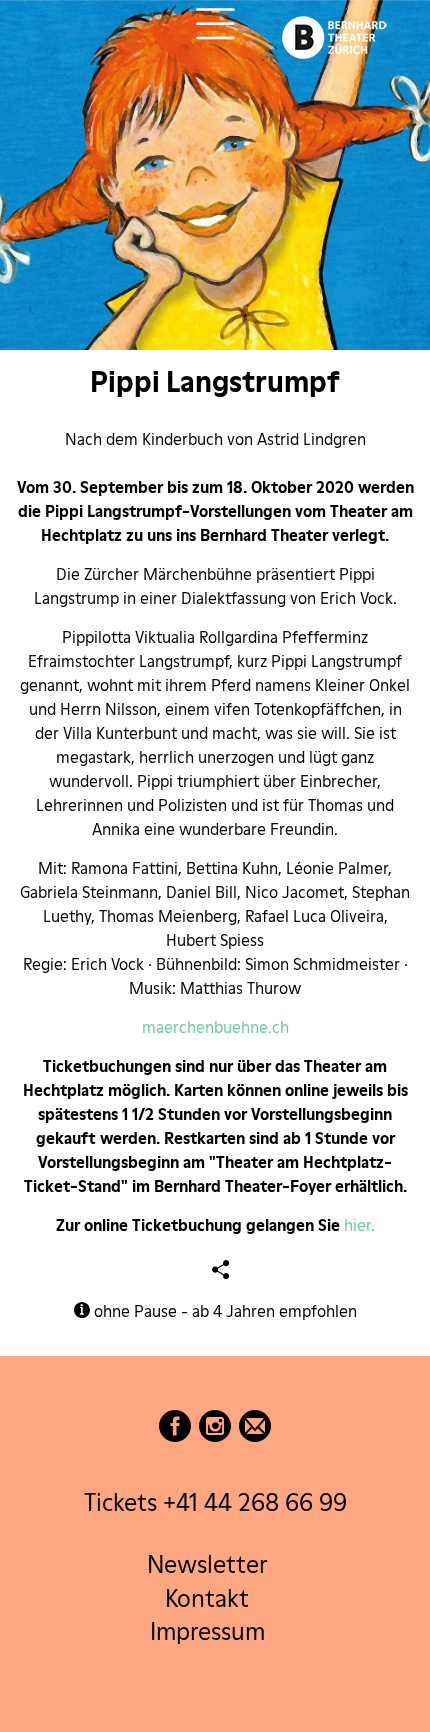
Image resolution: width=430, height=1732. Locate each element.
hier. (359, 1225)
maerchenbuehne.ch (215, 1027)
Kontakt (207, 1598)
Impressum (207, 1632)
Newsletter (207, 1564)
